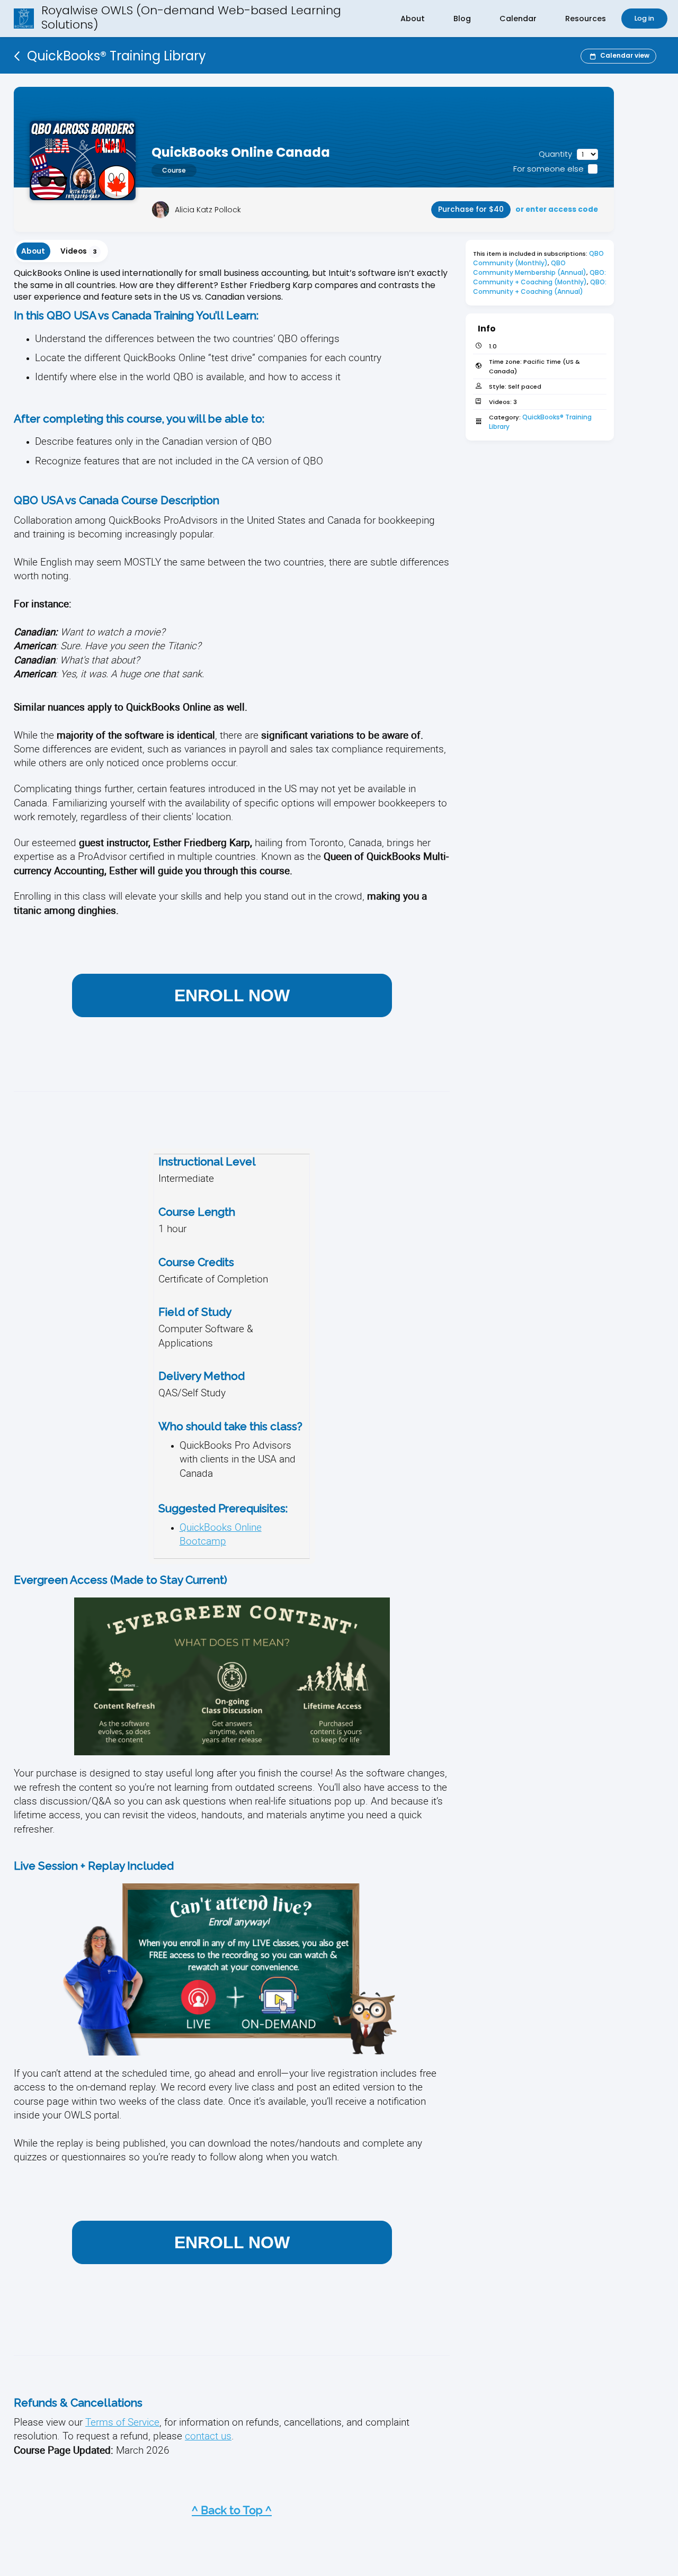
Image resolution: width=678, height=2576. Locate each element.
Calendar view (625, 55)
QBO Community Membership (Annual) (530, 268)
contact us (208, 2435)
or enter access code (557, 209)
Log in (644, 18)
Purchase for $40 (471, 209)
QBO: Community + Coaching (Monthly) (540, 277)
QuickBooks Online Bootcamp (221, 1534)
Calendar (518, 19)
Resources (586, 19)
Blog (462, 19)
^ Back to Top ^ (232, 2510)
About (413, 19)
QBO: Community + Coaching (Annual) (541, 287)
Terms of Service (122, 2422)
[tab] (33, 251)
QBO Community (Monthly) (539, 258)
